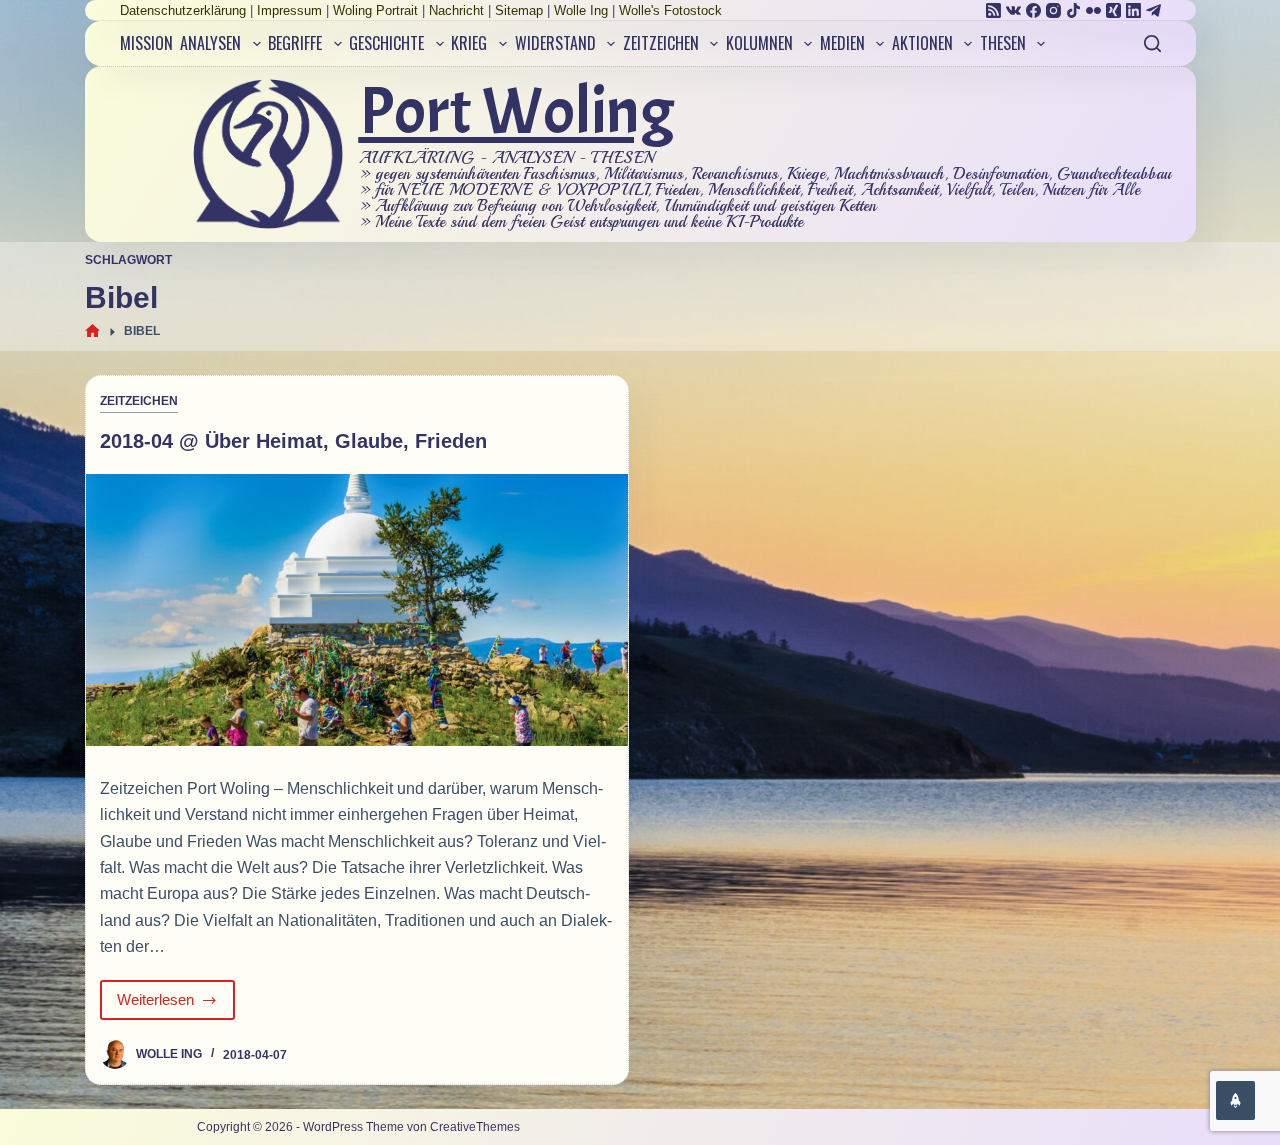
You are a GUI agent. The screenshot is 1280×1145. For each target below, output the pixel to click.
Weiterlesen (167, 1005)
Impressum (289, 10)
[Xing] (1113, 10)
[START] (92, 331)
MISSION (146, 43)
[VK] (1013, 10)
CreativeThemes (475, 1127)
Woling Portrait (375, 10)
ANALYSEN (210, 43)
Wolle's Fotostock (670, 10)
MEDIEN (842, 43)
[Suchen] (1152, 43)
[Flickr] (1093, 10)
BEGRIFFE (295, 43)
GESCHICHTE (386, 43)
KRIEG (469, 43)
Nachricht (456, 10)
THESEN (1003, 43)
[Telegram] (1153, 10)
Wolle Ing (581, 10)
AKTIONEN (922, 43)
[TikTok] (1073, 10)
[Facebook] (1033, 10)
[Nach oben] (1235, 1100)
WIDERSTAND (555, 43)
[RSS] (993, 10)
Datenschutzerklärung (183, 10)
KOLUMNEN (759, 43)
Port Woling (516, 111)
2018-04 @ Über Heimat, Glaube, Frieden (293, 441)
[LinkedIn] (1133, 10)
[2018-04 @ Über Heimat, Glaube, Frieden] (357, 609)
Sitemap (519, 10)
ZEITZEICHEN (661, 43)
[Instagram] (1053, 10)
